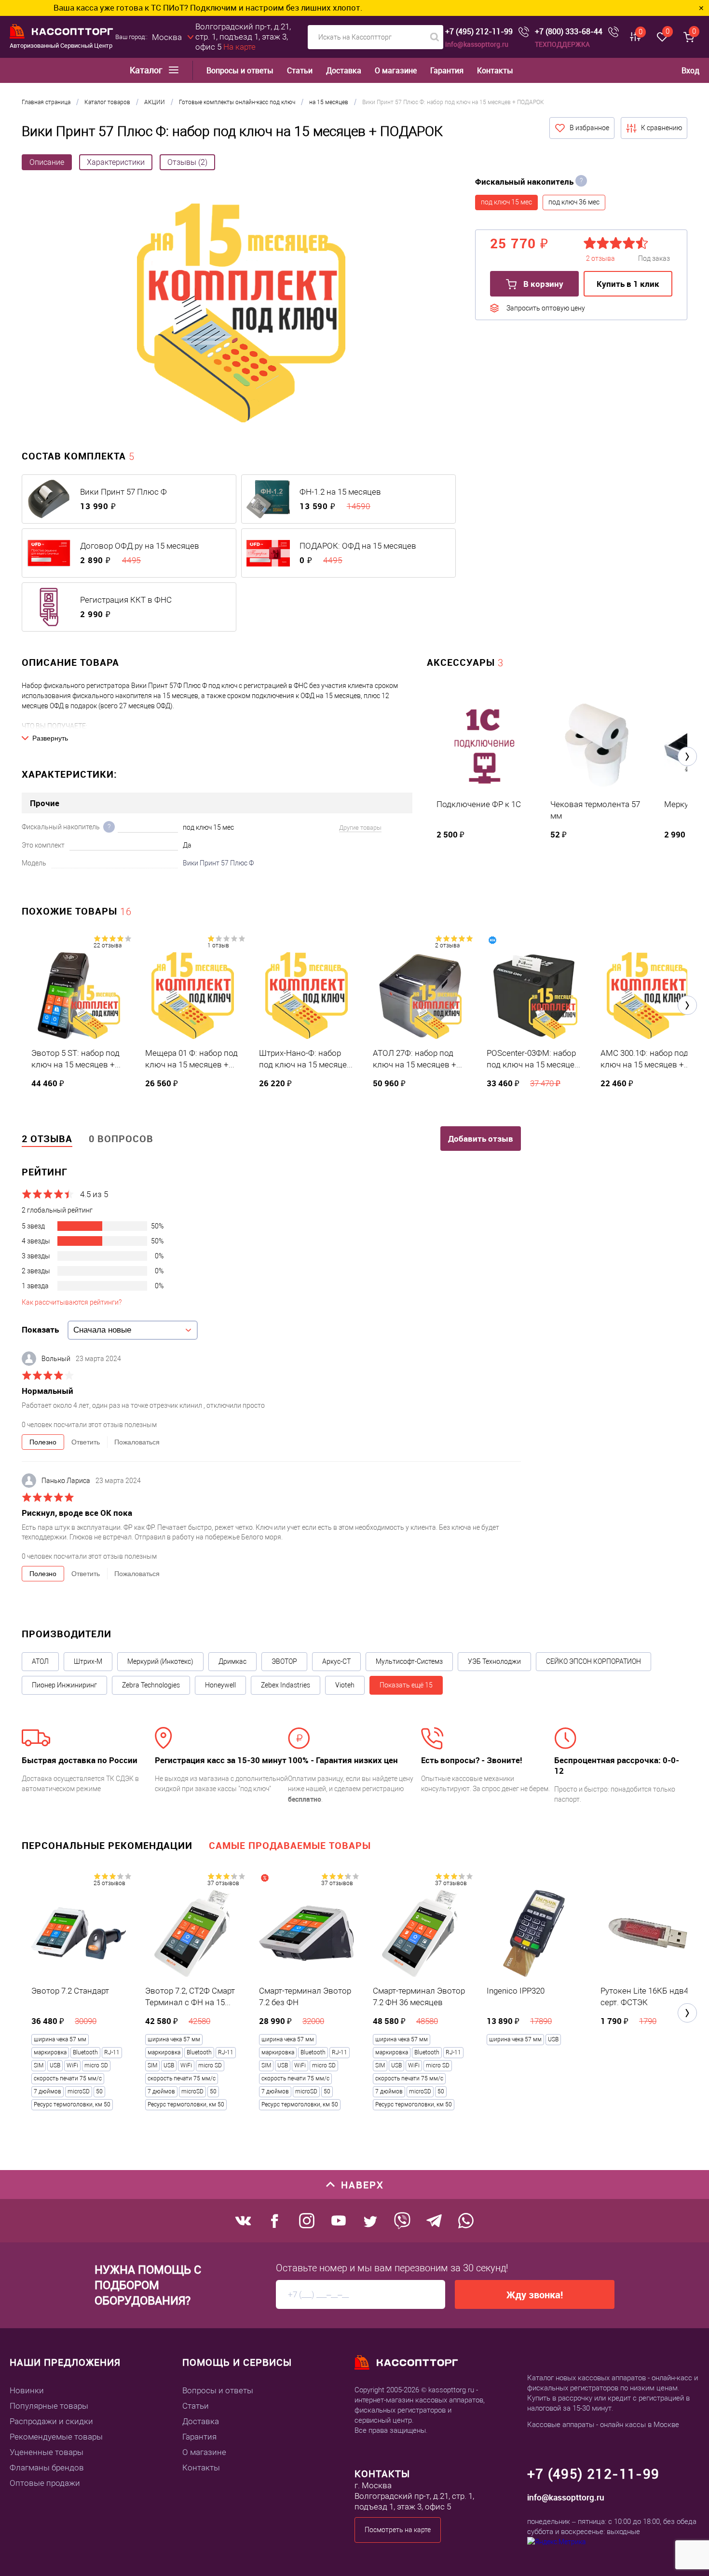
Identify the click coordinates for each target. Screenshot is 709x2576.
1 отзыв (218, 945)
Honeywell (220, 1685)
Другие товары (360, 828)
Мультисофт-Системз (409, 1661)
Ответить (86, 1442)
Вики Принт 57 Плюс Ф (123, 492)
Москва (167, 37)
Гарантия (447, 71)
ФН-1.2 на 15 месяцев (340, 492)
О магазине (396, 71)
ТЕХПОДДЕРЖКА (562, 44)
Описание (47, 162)
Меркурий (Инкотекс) (160, 1661)
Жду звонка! (535, 2295)
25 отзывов (109, 1883)
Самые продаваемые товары (290, 1845)
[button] (687, 756)
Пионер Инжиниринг (64, 1685)
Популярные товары (49, 2406)
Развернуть (50, 738)
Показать (40, 1329)
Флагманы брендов (47, 2468)
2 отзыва (447, 945)
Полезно (43, 1442)
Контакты (495, 71)
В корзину (542, 284)
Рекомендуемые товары (56, 2437)
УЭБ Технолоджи (494, 1661)
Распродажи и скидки (51, 2421)
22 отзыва (108, 945)
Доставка (344, 71)
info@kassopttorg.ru (477, 44)
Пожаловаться (137, 1442)
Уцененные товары (47, 2452)
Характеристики (116, 162)
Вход (690, 70)
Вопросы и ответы (240, 71)
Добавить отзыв (481, 1139)
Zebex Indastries (286, 1685)
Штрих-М (88, 1661)
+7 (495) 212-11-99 (479, 32)
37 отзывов (223, 1883)
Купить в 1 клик (628, 284)
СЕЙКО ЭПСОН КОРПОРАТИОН (593, 1661)
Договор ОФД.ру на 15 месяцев (140, 546)
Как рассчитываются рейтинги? (72, 1302)
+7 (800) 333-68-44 (569, 32)
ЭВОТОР (284, 1661)
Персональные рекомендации (107, 1845)
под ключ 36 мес (574, 202)
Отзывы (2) (187, 162)
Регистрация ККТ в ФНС (126, 600)
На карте (239, 47)
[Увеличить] (241, 314)
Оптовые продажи (45, 2483)
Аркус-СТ (336, 1661)
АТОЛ (40, 1661)
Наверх (362, 2185)
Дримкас (232, 1661)
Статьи (300, 71)
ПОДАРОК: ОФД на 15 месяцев (358, 546)
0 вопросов (121, 1139)
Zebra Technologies (151, 1685)
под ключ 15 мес (506, 202)
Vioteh (345, 1685)
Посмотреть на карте (398, 2530)
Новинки (27, 2390)
